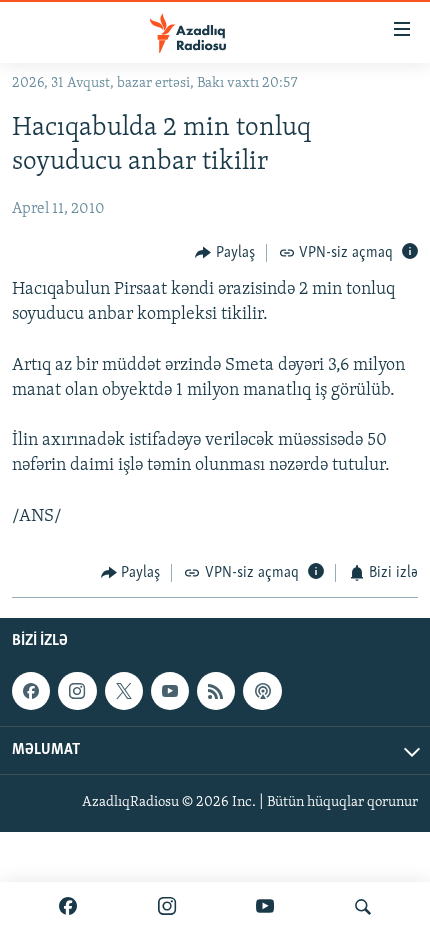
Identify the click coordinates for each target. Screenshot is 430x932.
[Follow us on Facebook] (31, 691)
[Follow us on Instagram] (77, 691)
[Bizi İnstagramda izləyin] (167, 907)
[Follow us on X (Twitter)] (124, 691)
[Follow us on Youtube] (170, 691)
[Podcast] (262, 691)
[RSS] (216, 691)
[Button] (225, 253)
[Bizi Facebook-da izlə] (68, 907)
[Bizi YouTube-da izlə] (265, 907)
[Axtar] (363, 907)
